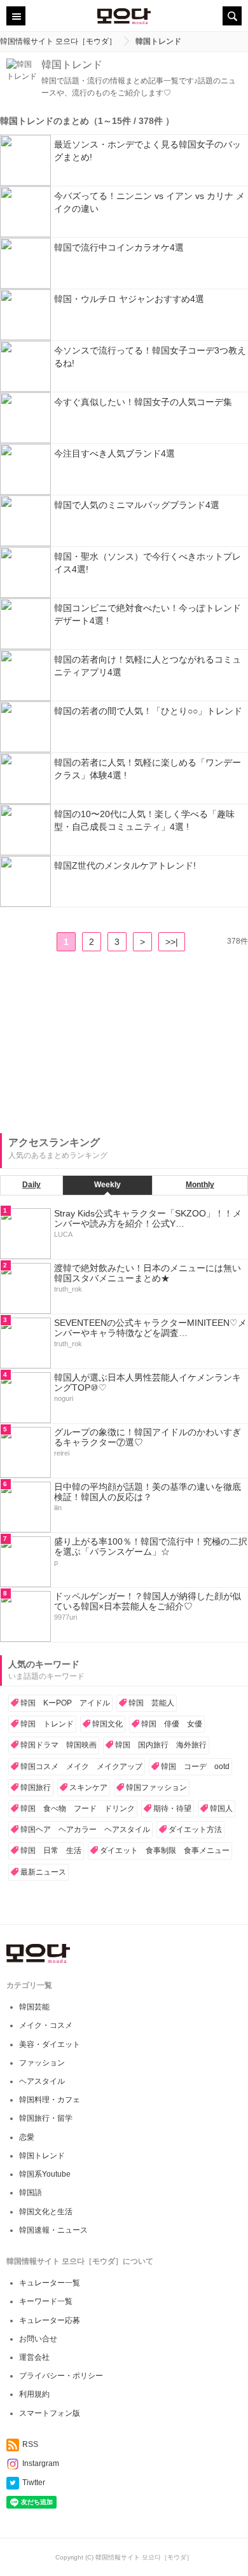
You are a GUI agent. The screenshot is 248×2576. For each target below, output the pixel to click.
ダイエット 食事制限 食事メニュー (165, 1850)
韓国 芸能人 (151, 1703)
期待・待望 (172, 1808)
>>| (172, 942)
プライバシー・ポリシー (61, 2376)
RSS (30, 2444)
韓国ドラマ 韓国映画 (59, 1745)
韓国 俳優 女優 (172, 1724)
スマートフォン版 (50, 2413)
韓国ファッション (156, 1787)
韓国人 (221, 1808)
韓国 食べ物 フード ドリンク (78, 1808)
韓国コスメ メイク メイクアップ (81, 1767)
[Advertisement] (95, 1043)
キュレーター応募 (50, 2320)
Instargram (41, 2463)
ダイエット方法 (195, 1829)
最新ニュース (43, 1872)
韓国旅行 (36, 1787)
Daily (31, 1185)
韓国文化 (107, 1724)
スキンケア (88, 1787)
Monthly (200, 1185)
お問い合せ (38, 2339)
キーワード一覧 (46, 2301)
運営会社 (34, 2357)
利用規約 (34, 2394)
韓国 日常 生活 (51, 1850)
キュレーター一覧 (50, 2283)
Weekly (107, 1185)
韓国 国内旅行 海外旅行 (161, 1745)
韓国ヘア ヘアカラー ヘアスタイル (85, 1829)
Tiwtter (34, 2483)
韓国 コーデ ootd (195, 1767)
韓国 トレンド (47, 1724)
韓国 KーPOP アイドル (65, 1703)
